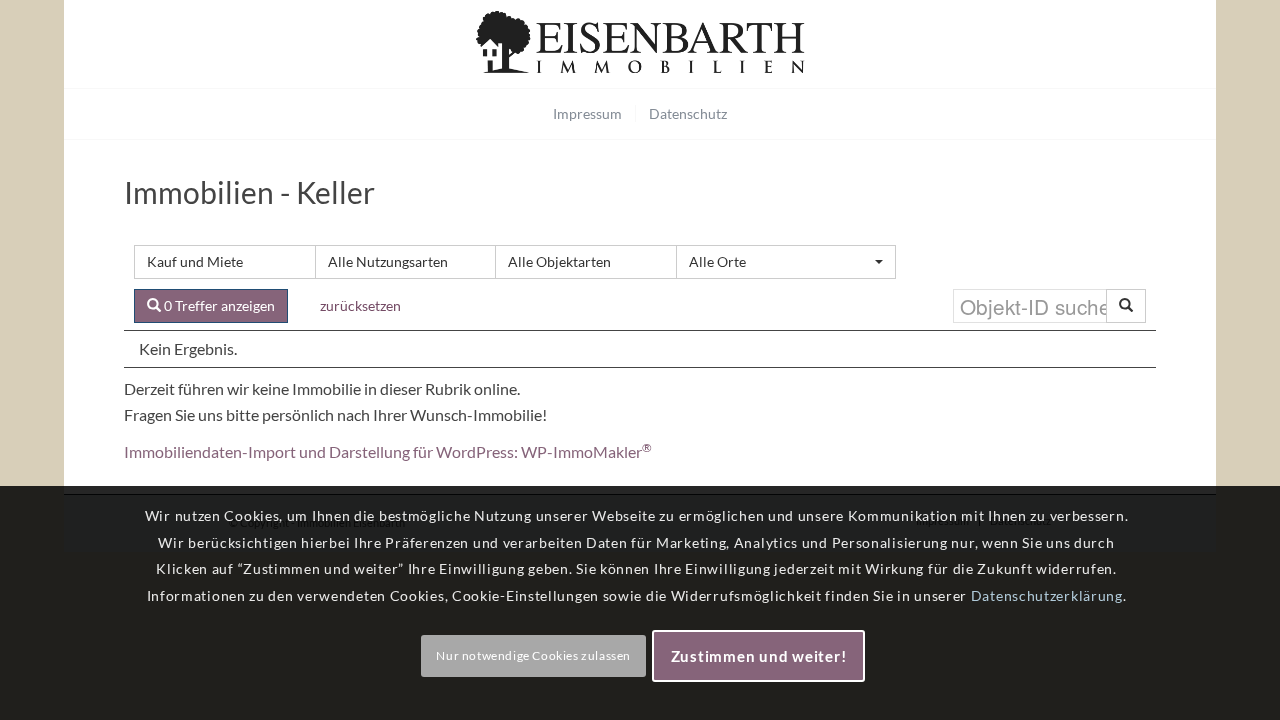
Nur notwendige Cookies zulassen (533, 655)
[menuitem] (587, 114)
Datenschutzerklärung (1047, 595)
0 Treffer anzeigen (218, 305)
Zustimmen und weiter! (759, 656)
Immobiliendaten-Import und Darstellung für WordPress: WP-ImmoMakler (388, 451)
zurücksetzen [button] (360, 305)
